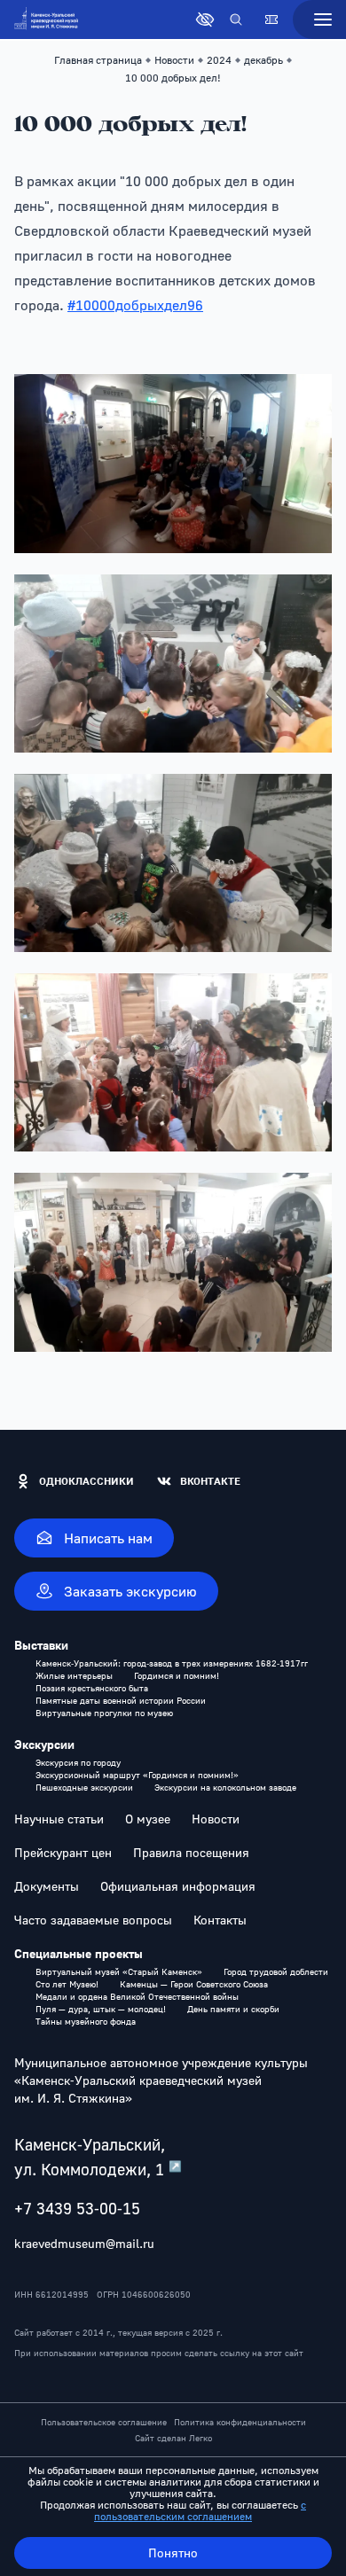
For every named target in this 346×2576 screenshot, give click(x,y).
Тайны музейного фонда (86, 2021)
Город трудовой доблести (276, 1971)
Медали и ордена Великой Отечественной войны (137, 1996)
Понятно (173, 2553)
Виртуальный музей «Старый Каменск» (119, 1971)
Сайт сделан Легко (173, 2438)
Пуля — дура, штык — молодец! (101, 2009)
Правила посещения (191, 1853)
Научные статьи (59, 1819)
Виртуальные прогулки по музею (104, 1713)
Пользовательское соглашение (104, 2422)
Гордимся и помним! (177, 1675)
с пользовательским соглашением (200, 2510)
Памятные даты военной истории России (121, 1700)
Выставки (41, 1645)
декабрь (263, 60)
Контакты (220, 1920)
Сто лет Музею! (67, 1984)
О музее (148, 1819)
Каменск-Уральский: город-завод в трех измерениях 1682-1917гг (172, 1663)
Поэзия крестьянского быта (92, 1688)
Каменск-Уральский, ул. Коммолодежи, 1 (98, 2157)
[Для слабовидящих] (205, 20)
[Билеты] (271, 20)
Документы (47, 1886)
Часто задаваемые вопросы (93, 1920)
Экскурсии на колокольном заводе (225, 1787)
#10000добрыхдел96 (135, 305)
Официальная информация (178, 1886)
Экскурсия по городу (78, 1762)
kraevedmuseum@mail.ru (84, 2243)
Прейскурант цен (63, 1853)
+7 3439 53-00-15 (77, 2208)
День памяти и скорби (233, 2009)
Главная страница (98, 60)
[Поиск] (236, 20)
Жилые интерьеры (74, 1675)
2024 (219, 60)
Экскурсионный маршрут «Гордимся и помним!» (137, 1775)
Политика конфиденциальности (240, 2422)
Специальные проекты (79, 1954)
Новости (174, 60)
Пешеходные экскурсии (84, 1787)
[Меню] (319, 20)
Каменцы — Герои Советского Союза (194, 1984)
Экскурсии (44, 1745)
